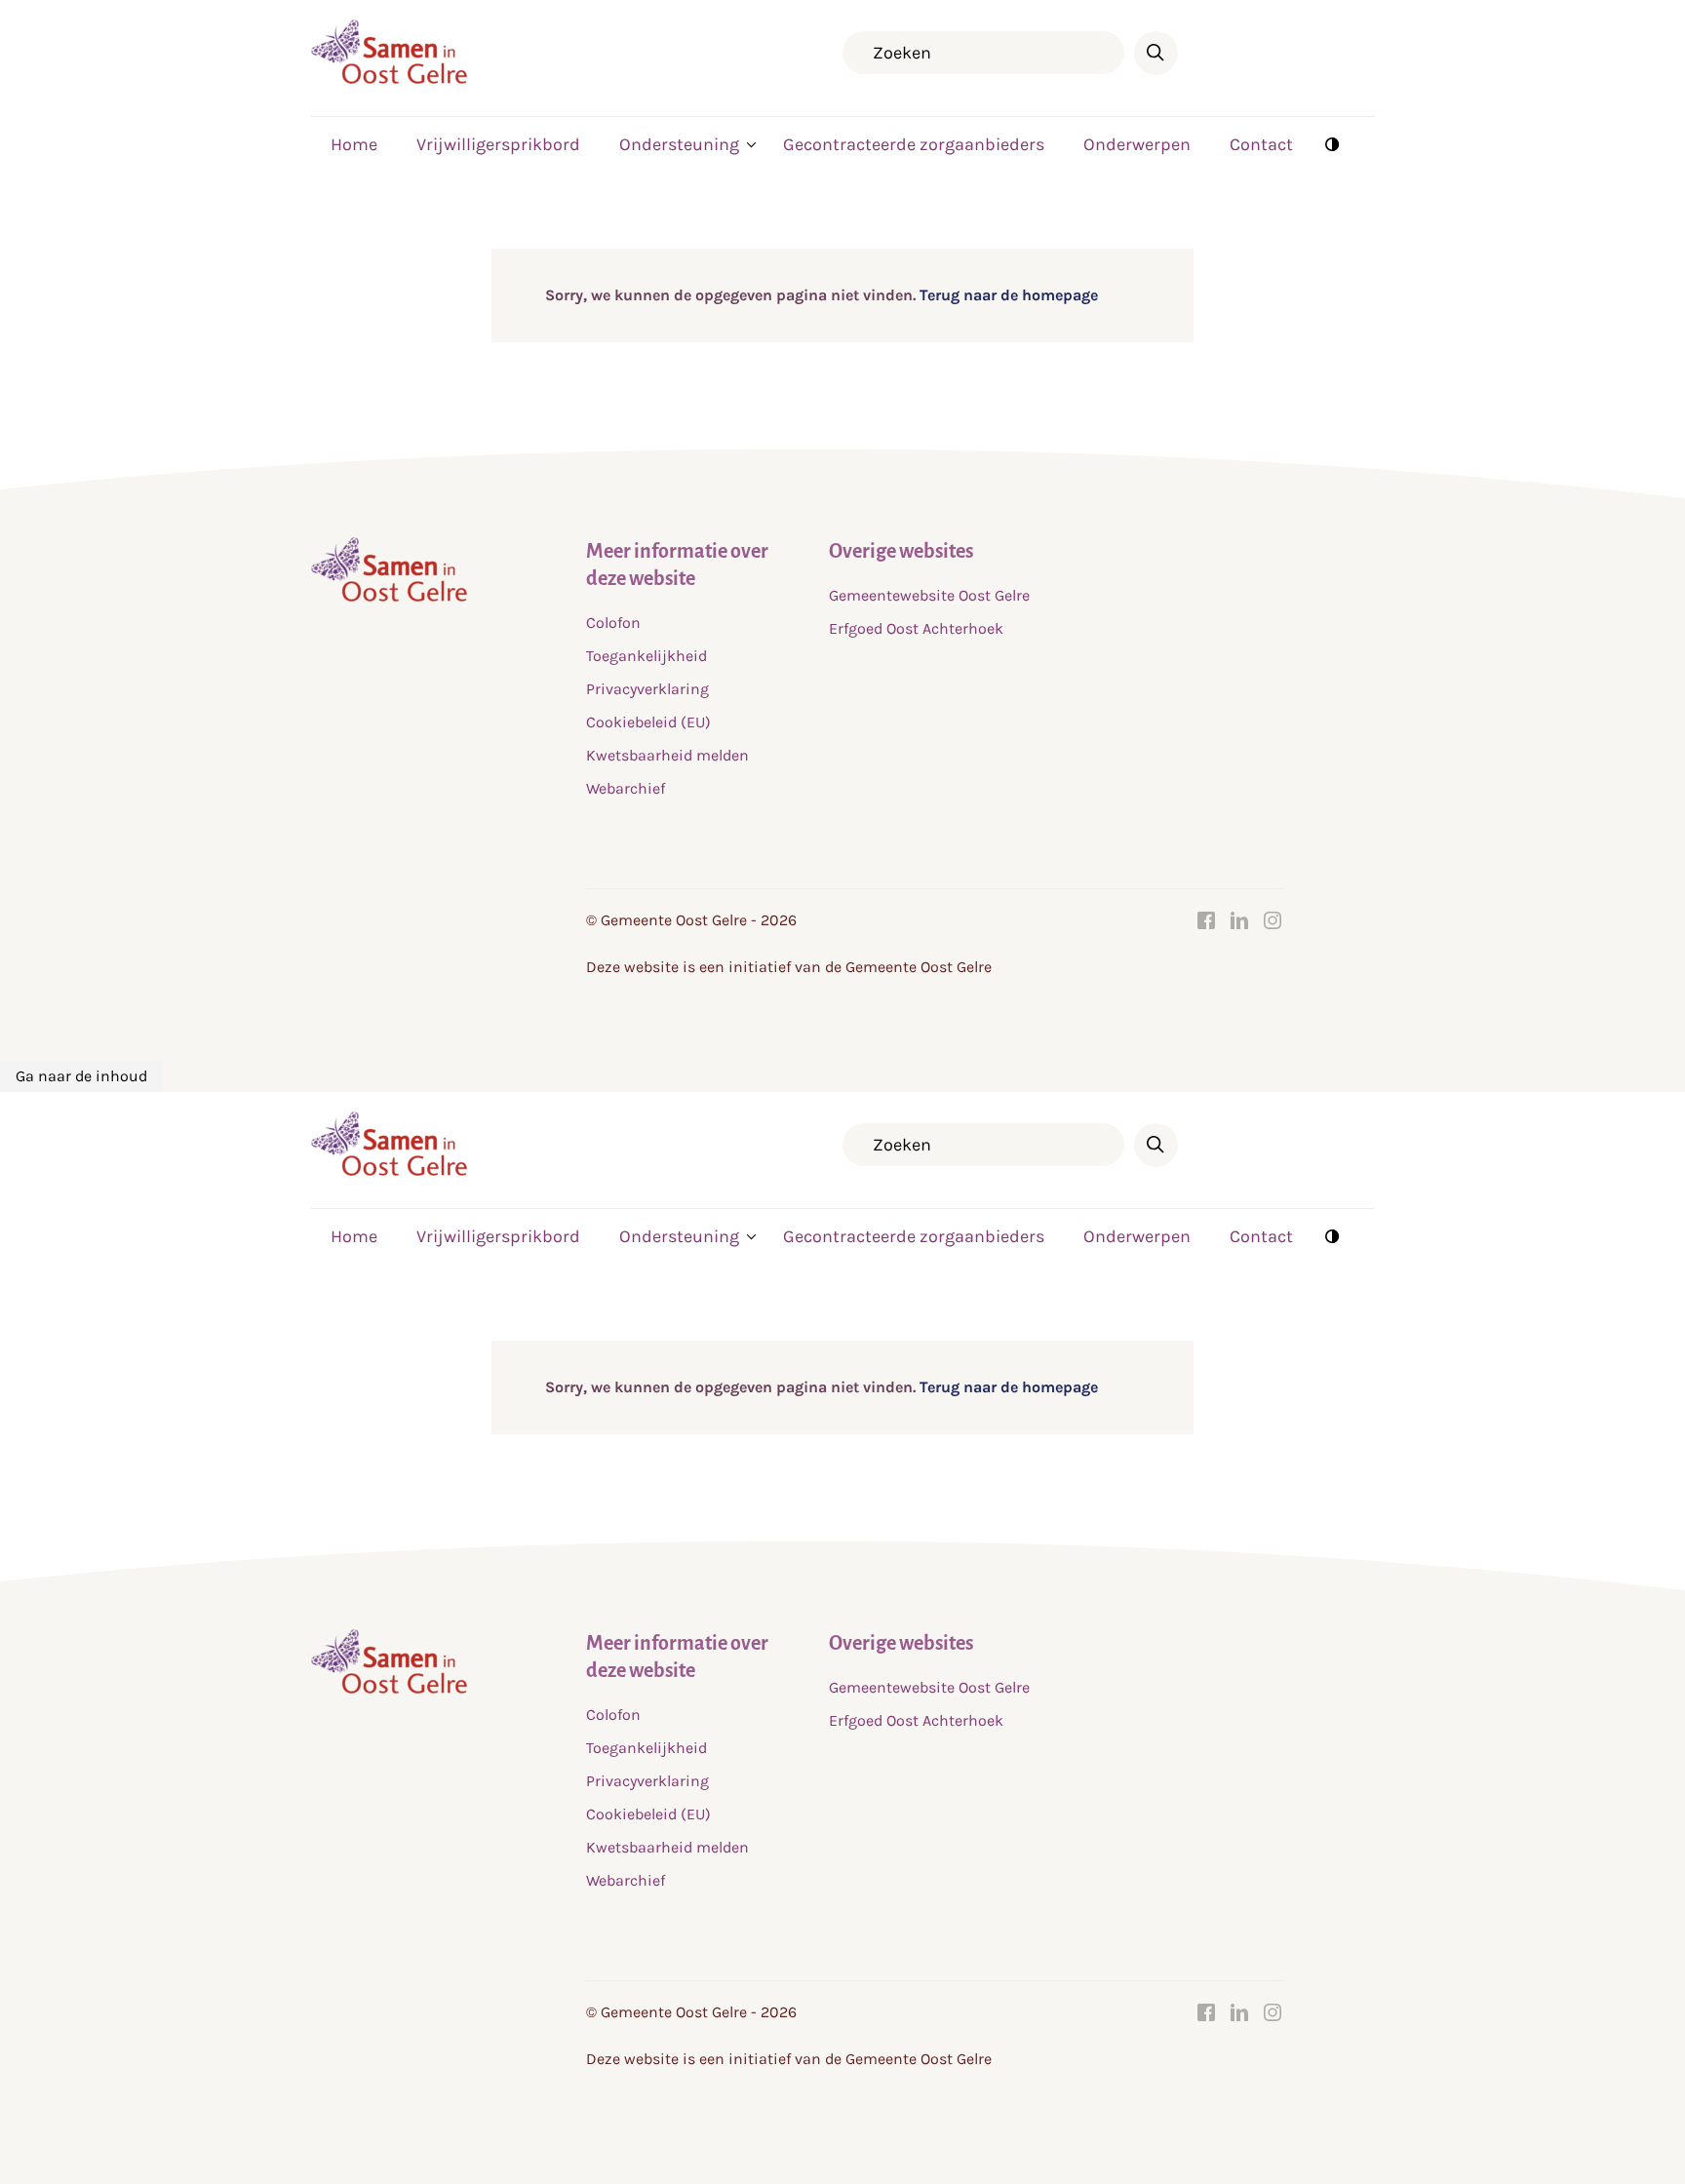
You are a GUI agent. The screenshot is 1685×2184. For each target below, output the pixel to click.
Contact (1261, 144)
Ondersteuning (679, 144)
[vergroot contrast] (1332, 143)
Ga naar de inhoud (81, 1076)
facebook (1206, 920)
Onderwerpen (1137, 144)
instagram (1273, 920)
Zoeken (1156, 53)
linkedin (1239, 920)
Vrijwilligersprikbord (498, 144)
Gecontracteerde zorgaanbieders (914, 144)
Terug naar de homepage (1007, 295)
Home (354, 144)
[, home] (389, 78)
